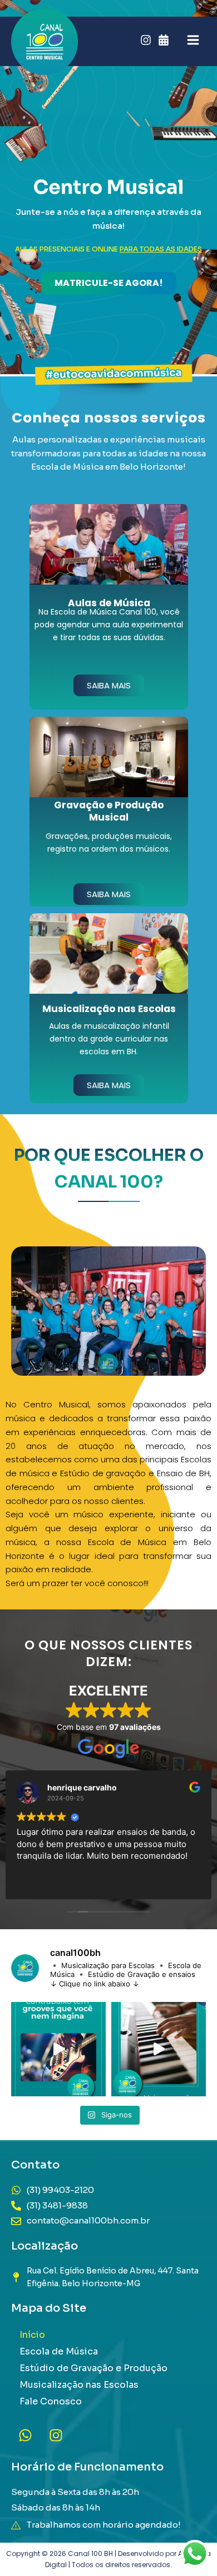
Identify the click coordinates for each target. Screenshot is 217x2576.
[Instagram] (146, 40)
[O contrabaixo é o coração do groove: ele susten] (58, 2049)
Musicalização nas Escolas (79, 2385)
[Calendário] (164, 40)
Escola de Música (59, 2351)
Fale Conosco (51, 2401)
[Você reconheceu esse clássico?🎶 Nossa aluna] (159, 2049)
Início (32, 2335)
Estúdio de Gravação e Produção (93, 2368)
